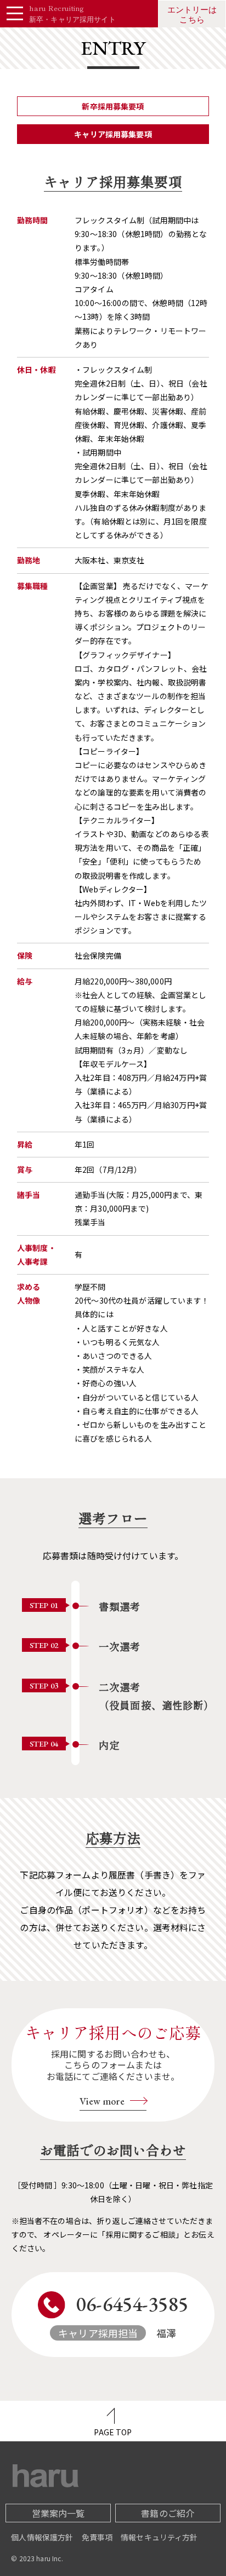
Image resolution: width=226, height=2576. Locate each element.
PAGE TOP (113, 2432)
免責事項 (97, 2537)
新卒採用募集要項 (113, 106)
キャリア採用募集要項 (113, 134)
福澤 (123, 2315)
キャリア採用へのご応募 (113, 2064)
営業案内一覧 (58, 2513)
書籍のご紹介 (168, 2513)
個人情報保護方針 (42, 2537)
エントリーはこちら (192, 15)
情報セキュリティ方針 (159, 2537)
